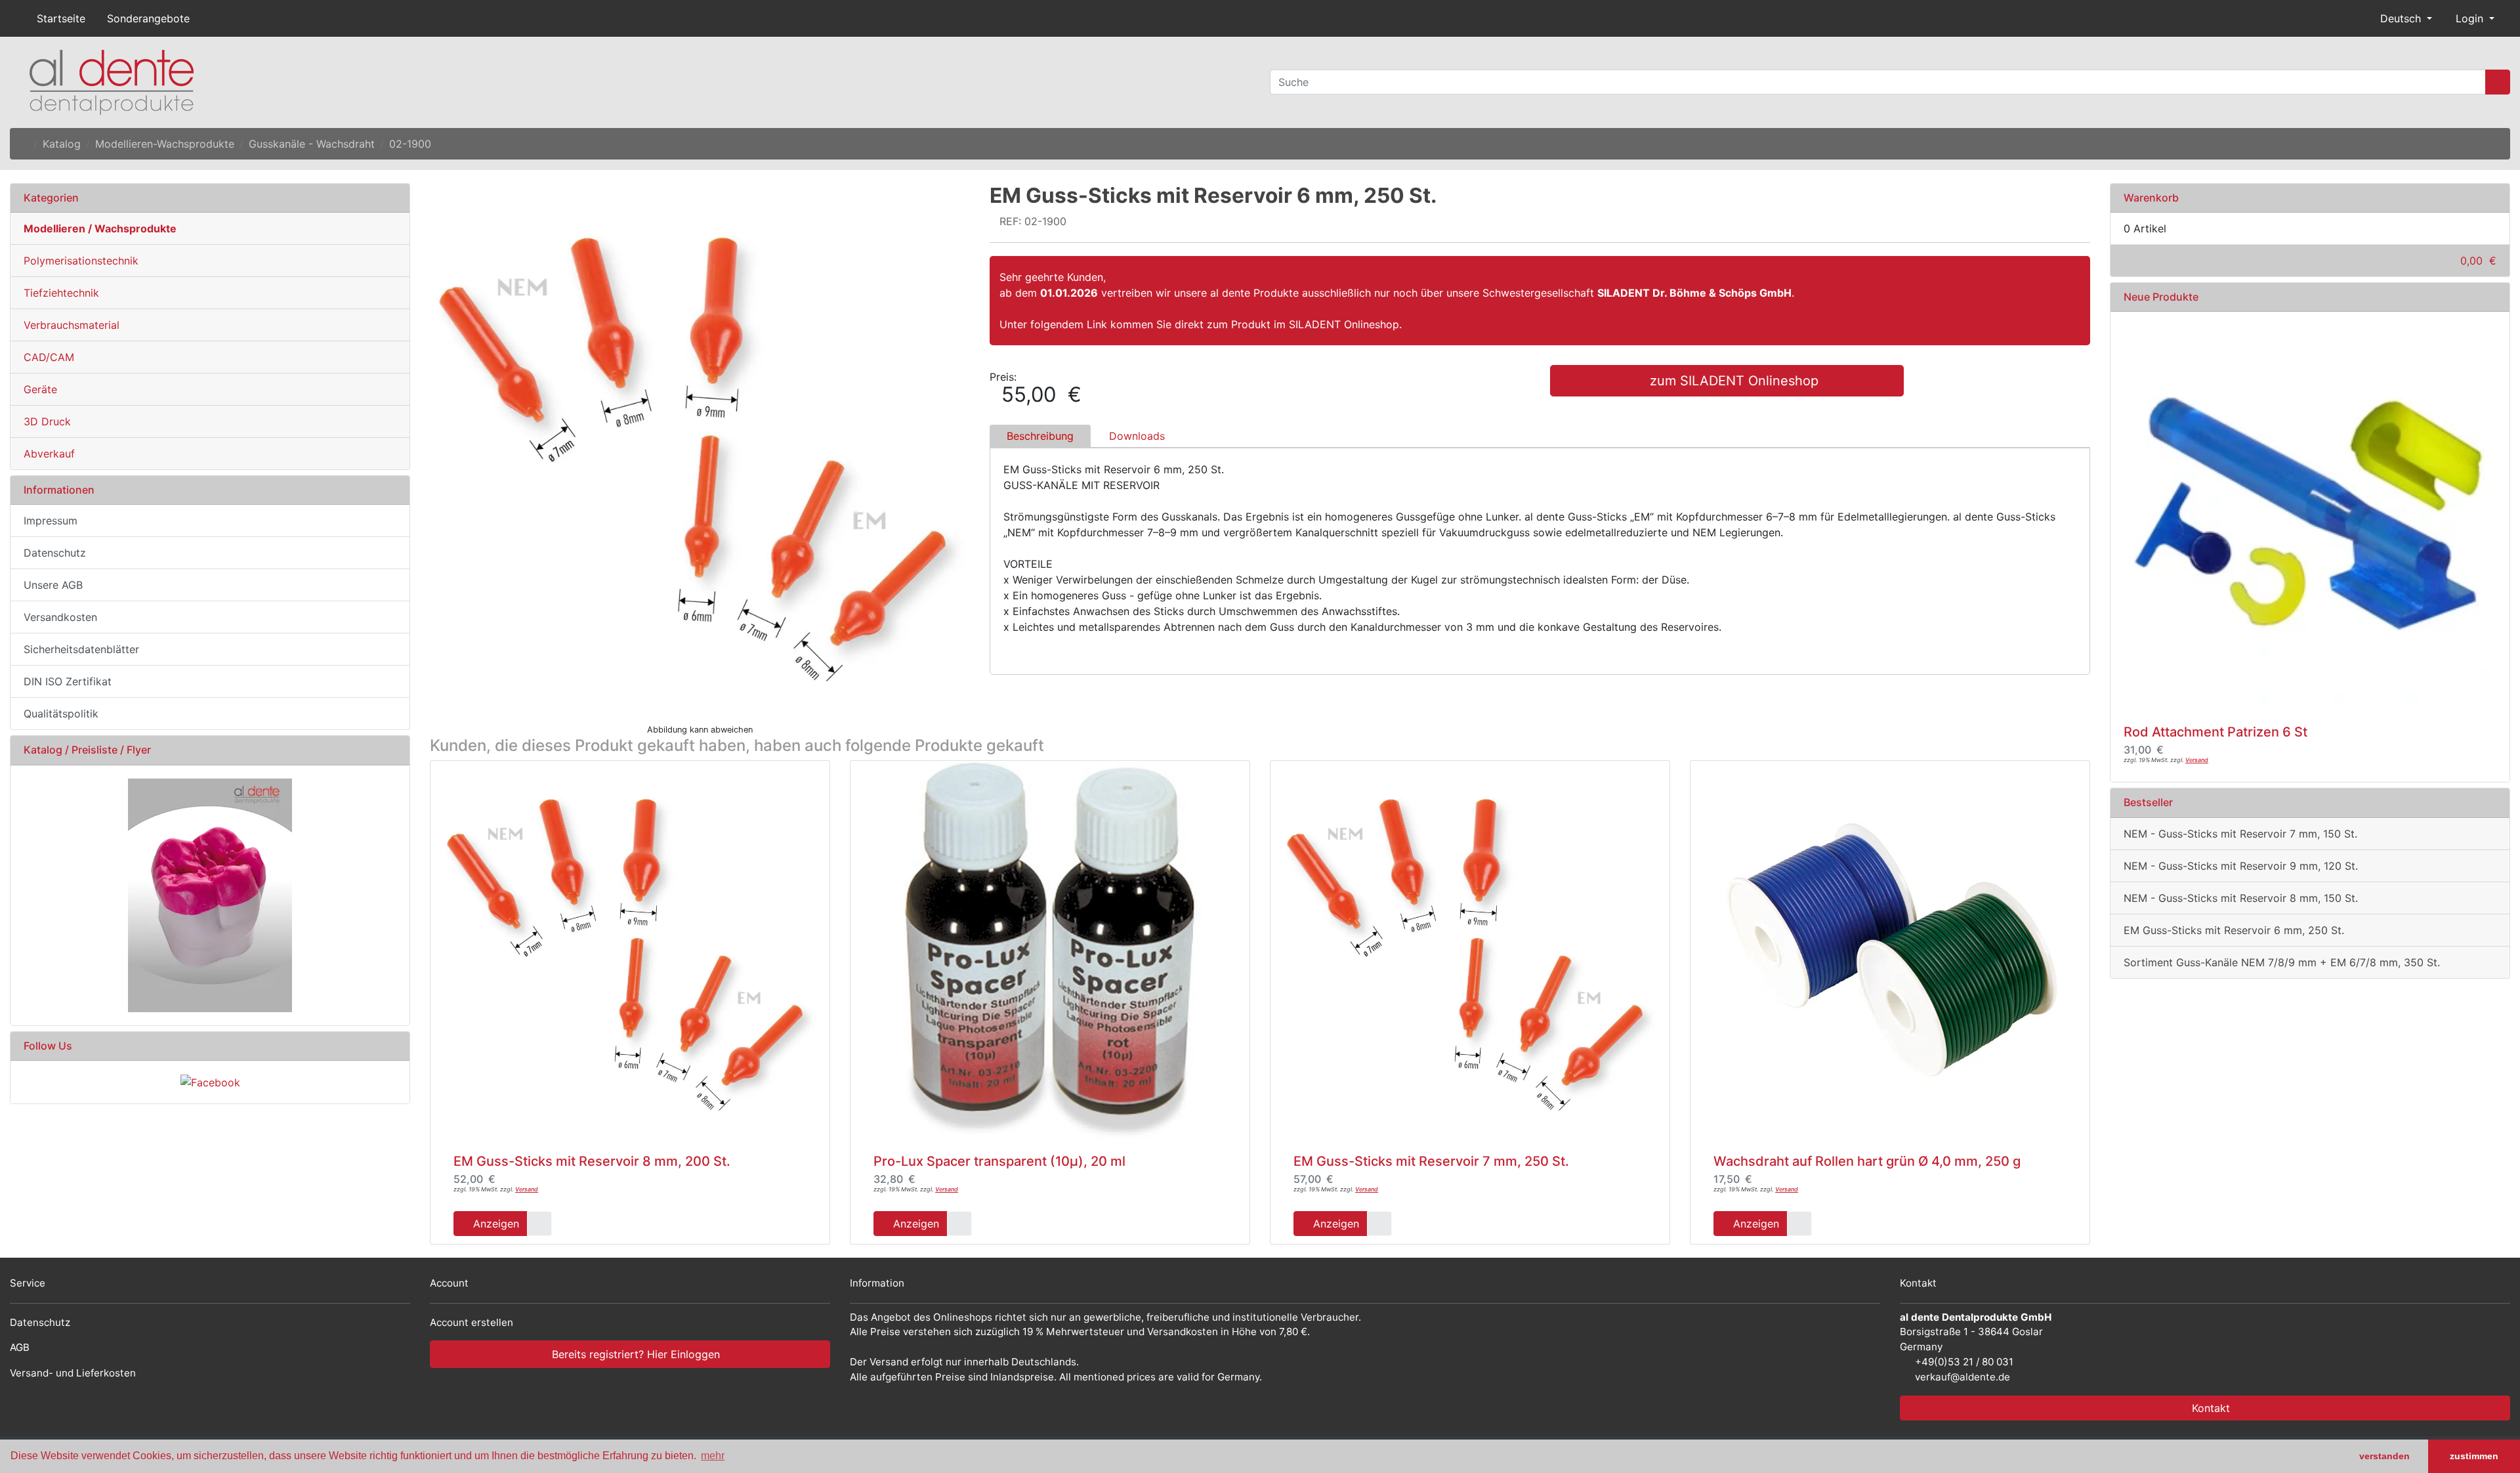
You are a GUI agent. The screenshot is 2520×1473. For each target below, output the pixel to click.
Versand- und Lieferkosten (73, 1373)
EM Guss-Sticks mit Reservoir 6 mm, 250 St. (2234, 930)
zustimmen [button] (2474, 1456)
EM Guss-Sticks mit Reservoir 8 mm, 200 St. (592, 1161)
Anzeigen (494, 1224)
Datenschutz (55, 553)
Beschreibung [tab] (1040, 436)
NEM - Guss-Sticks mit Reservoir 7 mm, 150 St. (2240, 834)
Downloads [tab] (1137, 436)
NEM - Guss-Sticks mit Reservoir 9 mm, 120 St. (2241, 866)
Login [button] (2469, 18)
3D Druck (47, 421)
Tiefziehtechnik (61, 293)
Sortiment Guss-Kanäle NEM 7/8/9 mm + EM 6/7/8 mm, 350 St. (2282, 962)
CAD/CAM (49, 357)
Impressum (51, 521)
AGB (20, 1347)
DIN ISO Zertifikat (68, 681)
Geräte (40, 389)
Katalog (62, 144)
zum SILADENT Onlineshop (1732, 381)
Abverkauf (49, 454)
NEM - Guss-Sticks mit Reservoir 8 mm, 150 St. (2241, 898)
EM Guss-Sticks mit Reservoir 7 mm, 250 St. (1431, 1161)
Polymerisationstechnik (81, 261)
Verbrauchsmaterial (72, 325)
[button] (2401, 18)
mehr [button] (713, 1456)
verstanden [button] (2384, 1456)
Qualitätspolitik (61, 714)
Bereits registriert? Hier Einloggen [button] (634, 1354)
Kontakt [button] (2209, 1408)
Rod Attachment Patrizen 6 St (2215, 732)
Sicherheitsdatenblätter (81, 649)
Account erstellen (472, 1322)
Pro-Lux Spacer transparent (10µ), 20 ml (999, 1161)
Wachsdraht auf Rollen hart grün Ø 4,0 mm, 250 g (1867, 1161)
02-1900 (410, 144)
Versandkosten (60, 617)
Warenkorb (2151, 198)
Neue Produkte (2161, 297)
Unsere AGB (53, 585)
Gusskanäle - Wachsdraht (312, 144)
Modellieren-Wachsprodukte (165, 144)
